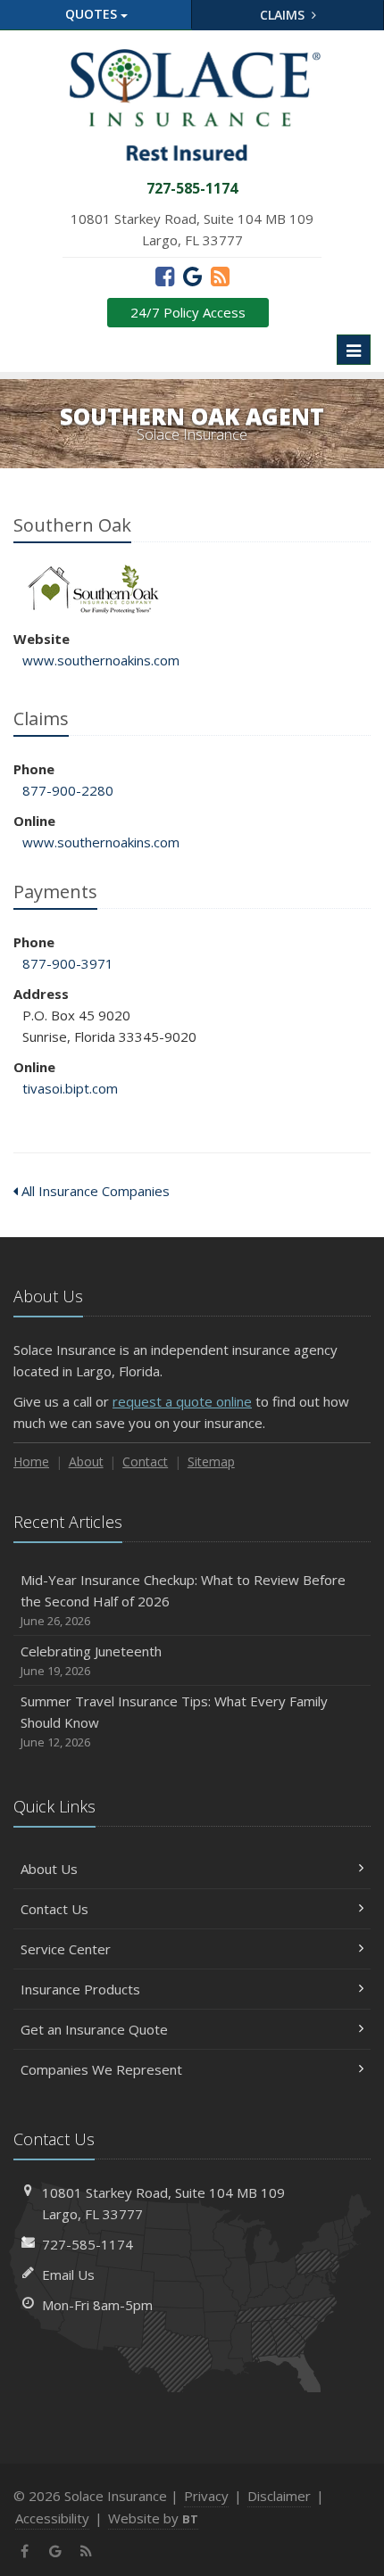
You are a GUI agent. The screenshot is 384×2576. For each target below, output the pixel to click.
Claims (284, 15)
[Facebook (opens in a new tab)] (165, 276)
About (86, 1461)
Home (31, 1461)
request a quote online (182, 1401)
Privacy (206, 2496)
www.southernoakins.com (101, 660)
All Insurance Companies (94, 1191)
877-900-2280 (68, 790)
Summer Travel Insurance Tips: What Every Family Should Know (174, 1721)
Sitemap (211, 1461)
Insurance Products (80, 1989)
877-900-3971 (68, 963)
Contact (145, 1461)
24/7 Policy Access (188, 312)
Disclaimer (279, 2496)
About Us (49, 1869)
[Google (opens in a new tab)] (192, 276)
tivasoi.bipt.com (70, 1088)
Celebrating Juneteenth (91, 1660)
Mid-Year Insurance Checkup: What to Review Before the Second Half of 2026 (183, 1600)
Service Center (66, 1949)
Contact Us (54, 1909)
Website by (153, 2518)
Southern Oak (93, 589)
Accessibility (52, 2518)
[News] (220, 276)
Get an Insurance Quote (94, 2029)
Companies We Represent (101, 2069)
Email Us (68, 2275)
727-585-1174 (88, 2244)
